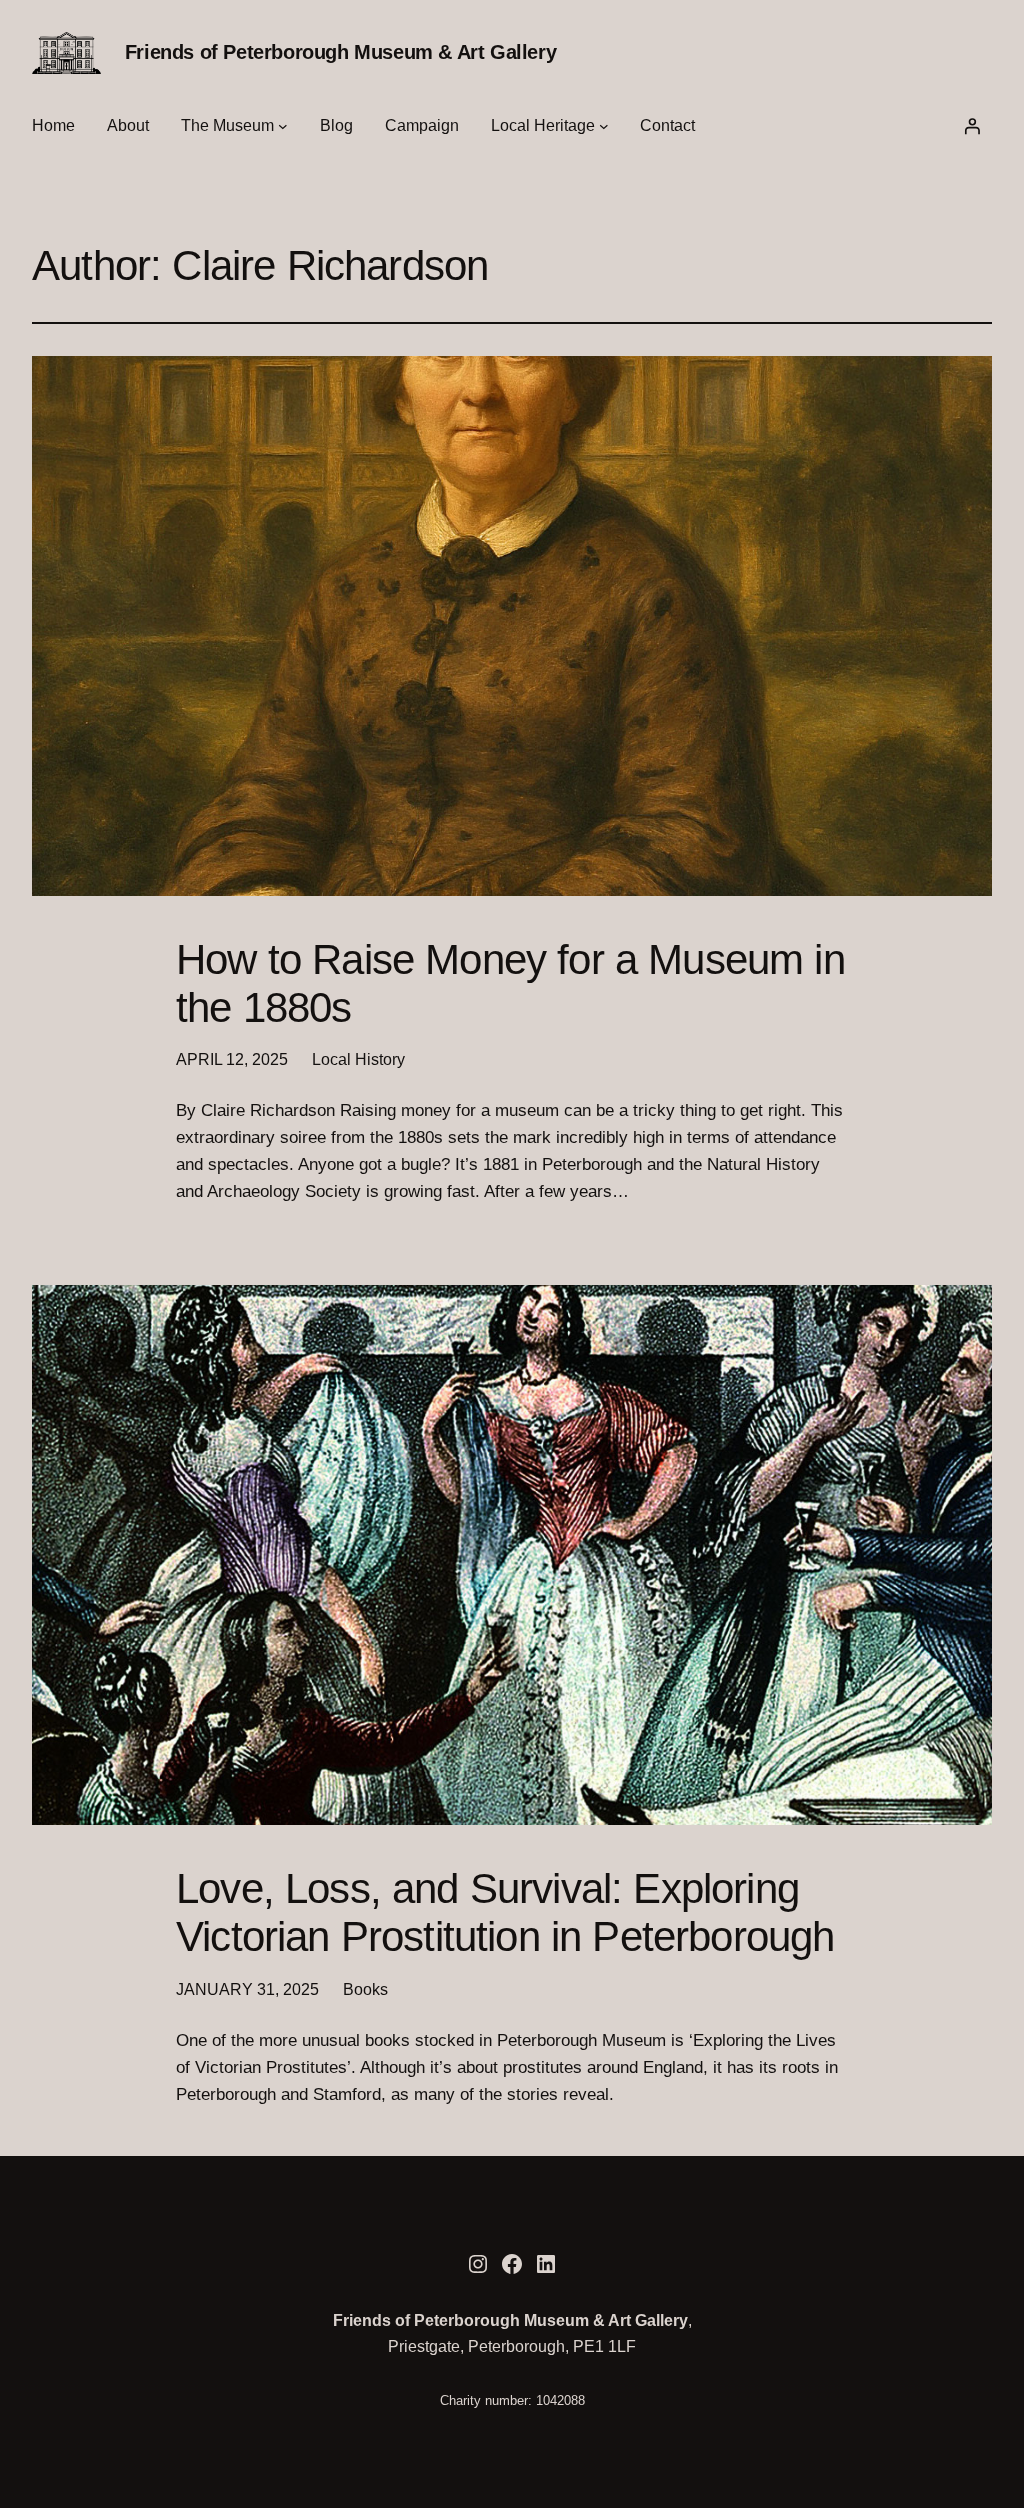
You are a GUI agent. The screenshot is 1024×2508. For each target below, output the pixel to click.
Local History (358, 1059)
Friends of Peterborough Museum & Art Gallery (340, 52)
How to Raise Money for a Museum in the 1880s (510, 983)
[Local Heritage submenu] (604, 126)
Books (365, 1989)
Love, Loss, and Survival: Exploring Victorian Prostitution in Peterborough (505, 1912)
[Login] (972, 126)
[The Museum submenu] (283, 126)
